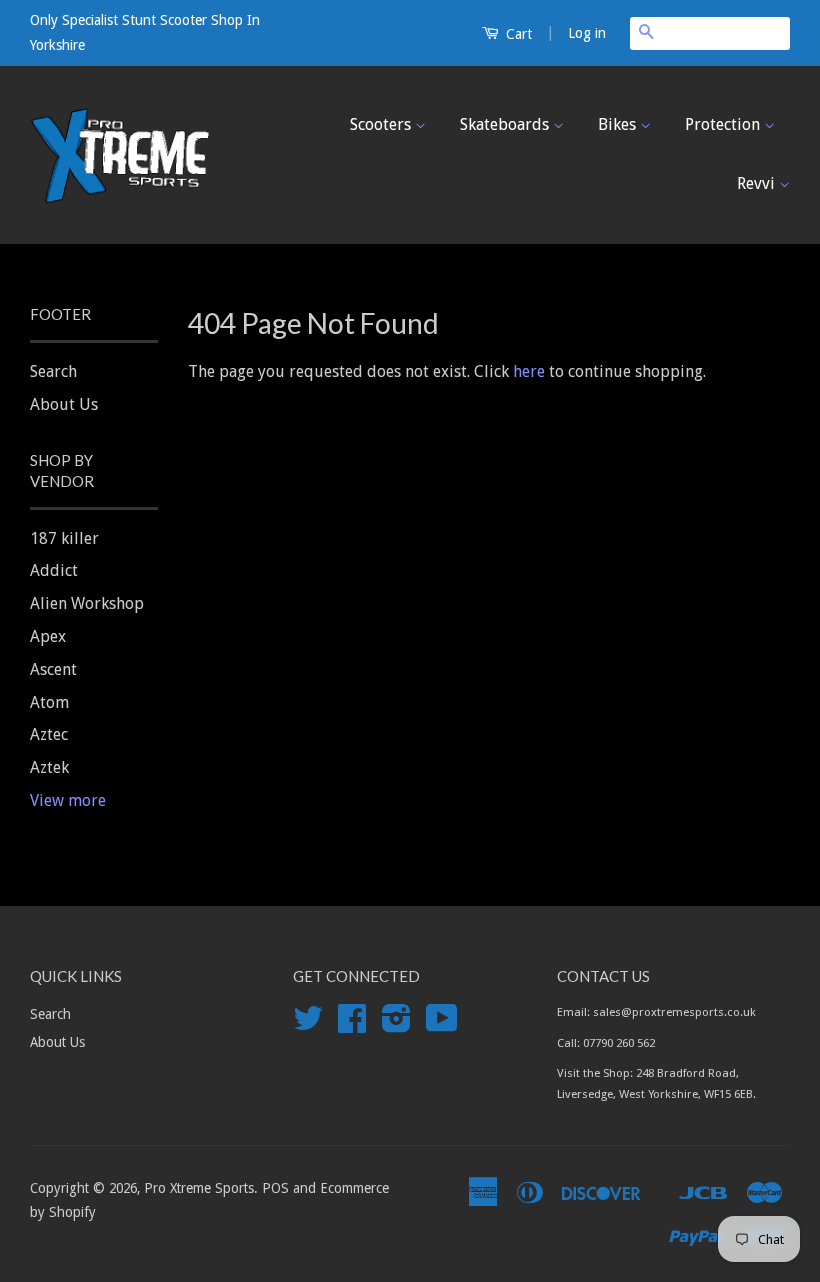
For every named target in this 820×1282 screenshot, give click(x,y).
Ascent (53, 669)
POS (275, 1188)
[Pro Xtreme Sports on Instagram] (396, 1025)
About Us (64, 404)
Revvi (758, 183)
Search (53, 371)
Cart (517, 34)
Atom (49, 702)
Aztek (49, 767)
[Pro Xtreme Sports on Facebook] (352, 1025)
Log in (587, 33)
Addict (54, 570)
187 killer (64, 538)
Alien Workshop (87, 603)
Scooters (382, 124)
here (529, 371)
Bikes (619, 124)
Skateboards (506, 124)
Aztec (49, 734)
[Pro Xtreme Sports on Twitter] (308, 1025)
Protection (724, 124)
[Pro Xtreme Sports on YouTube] (442, 1025)
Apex (48, 636)
